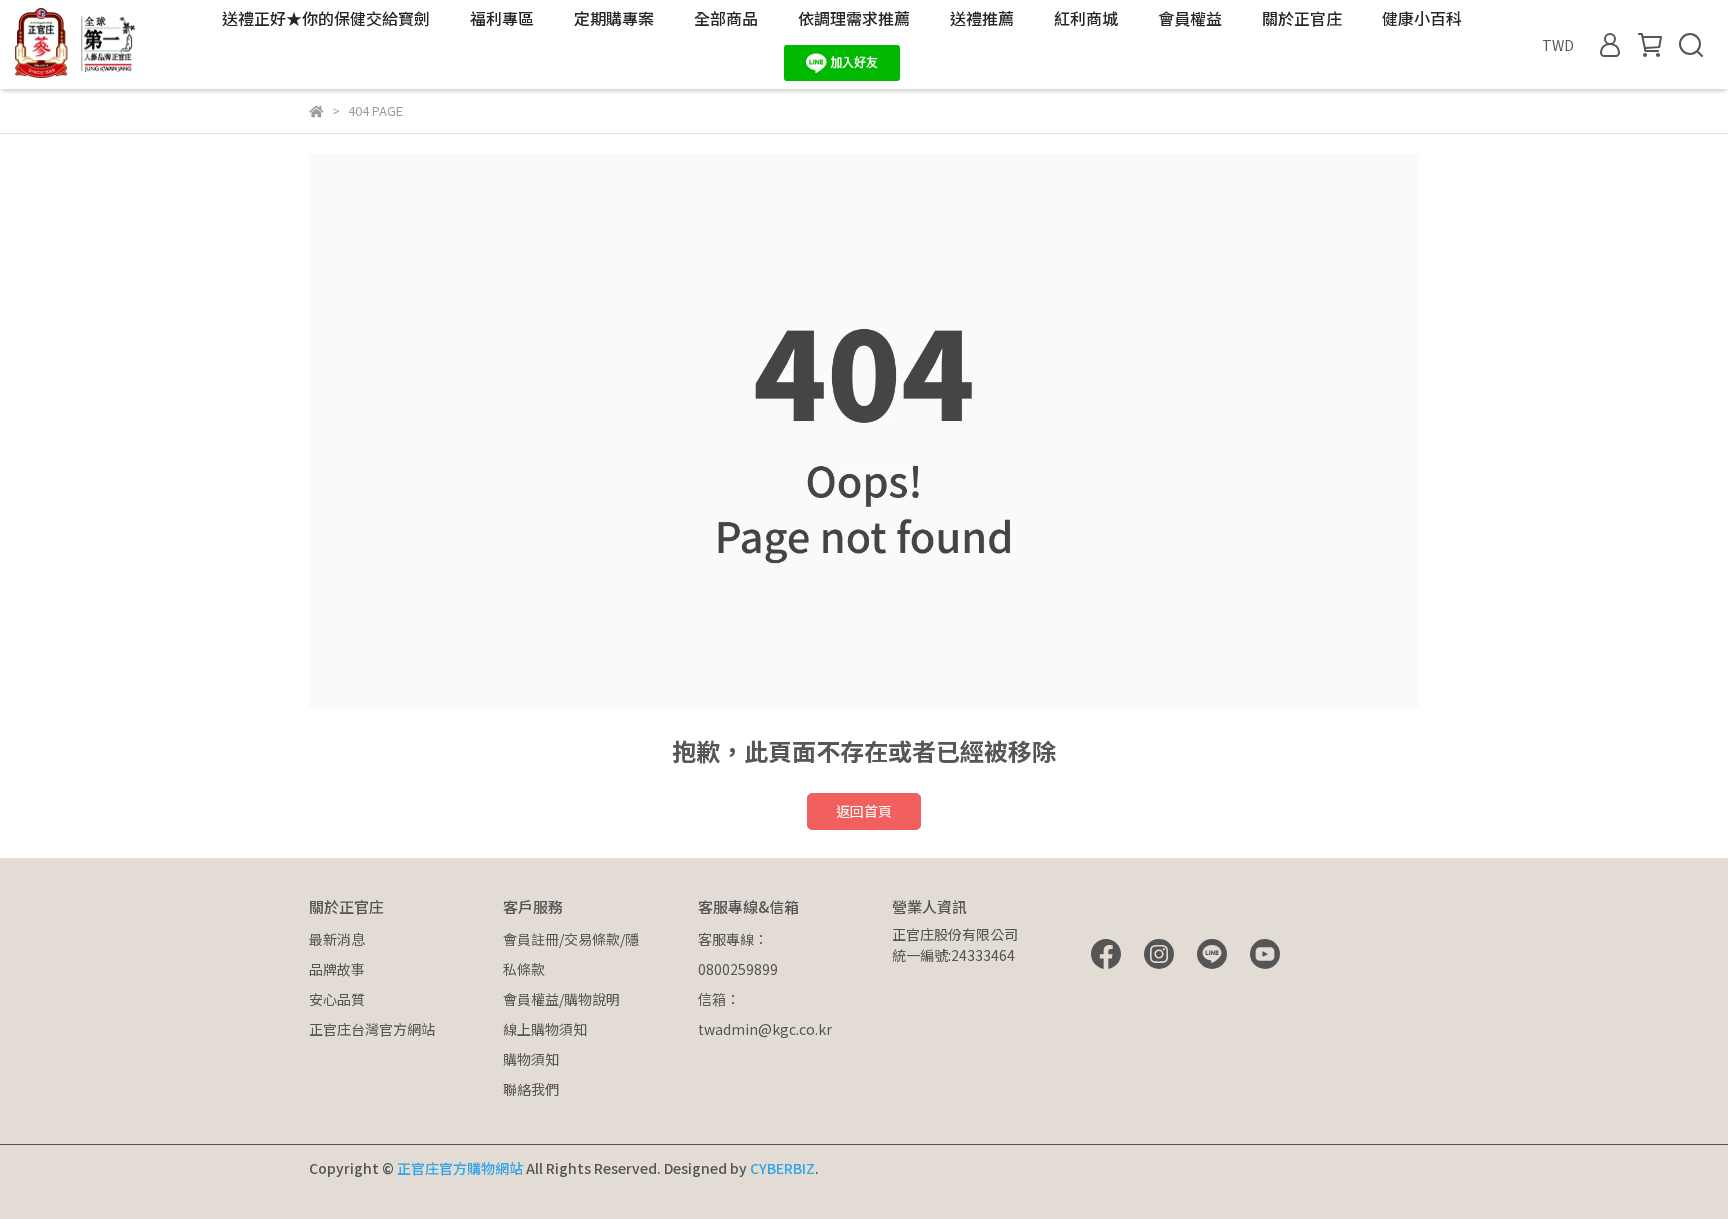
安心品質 (337, 999)
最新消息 (337, 939)
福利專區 (502, 18)
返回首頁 (864, 811)
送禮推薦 (982, 18)
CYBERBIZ (782, 1168)
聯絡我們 (531, 1089)
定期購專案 (614, 18)
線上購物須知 (545, 1029)
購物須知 (531, 1059)
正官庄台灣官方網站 (372, 1029)
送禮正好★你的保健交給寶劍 (326, 18)
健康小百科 (1422, 18)
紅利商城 (1086, 18)
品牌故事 (337, 969)
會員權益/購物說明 (561, 999)
